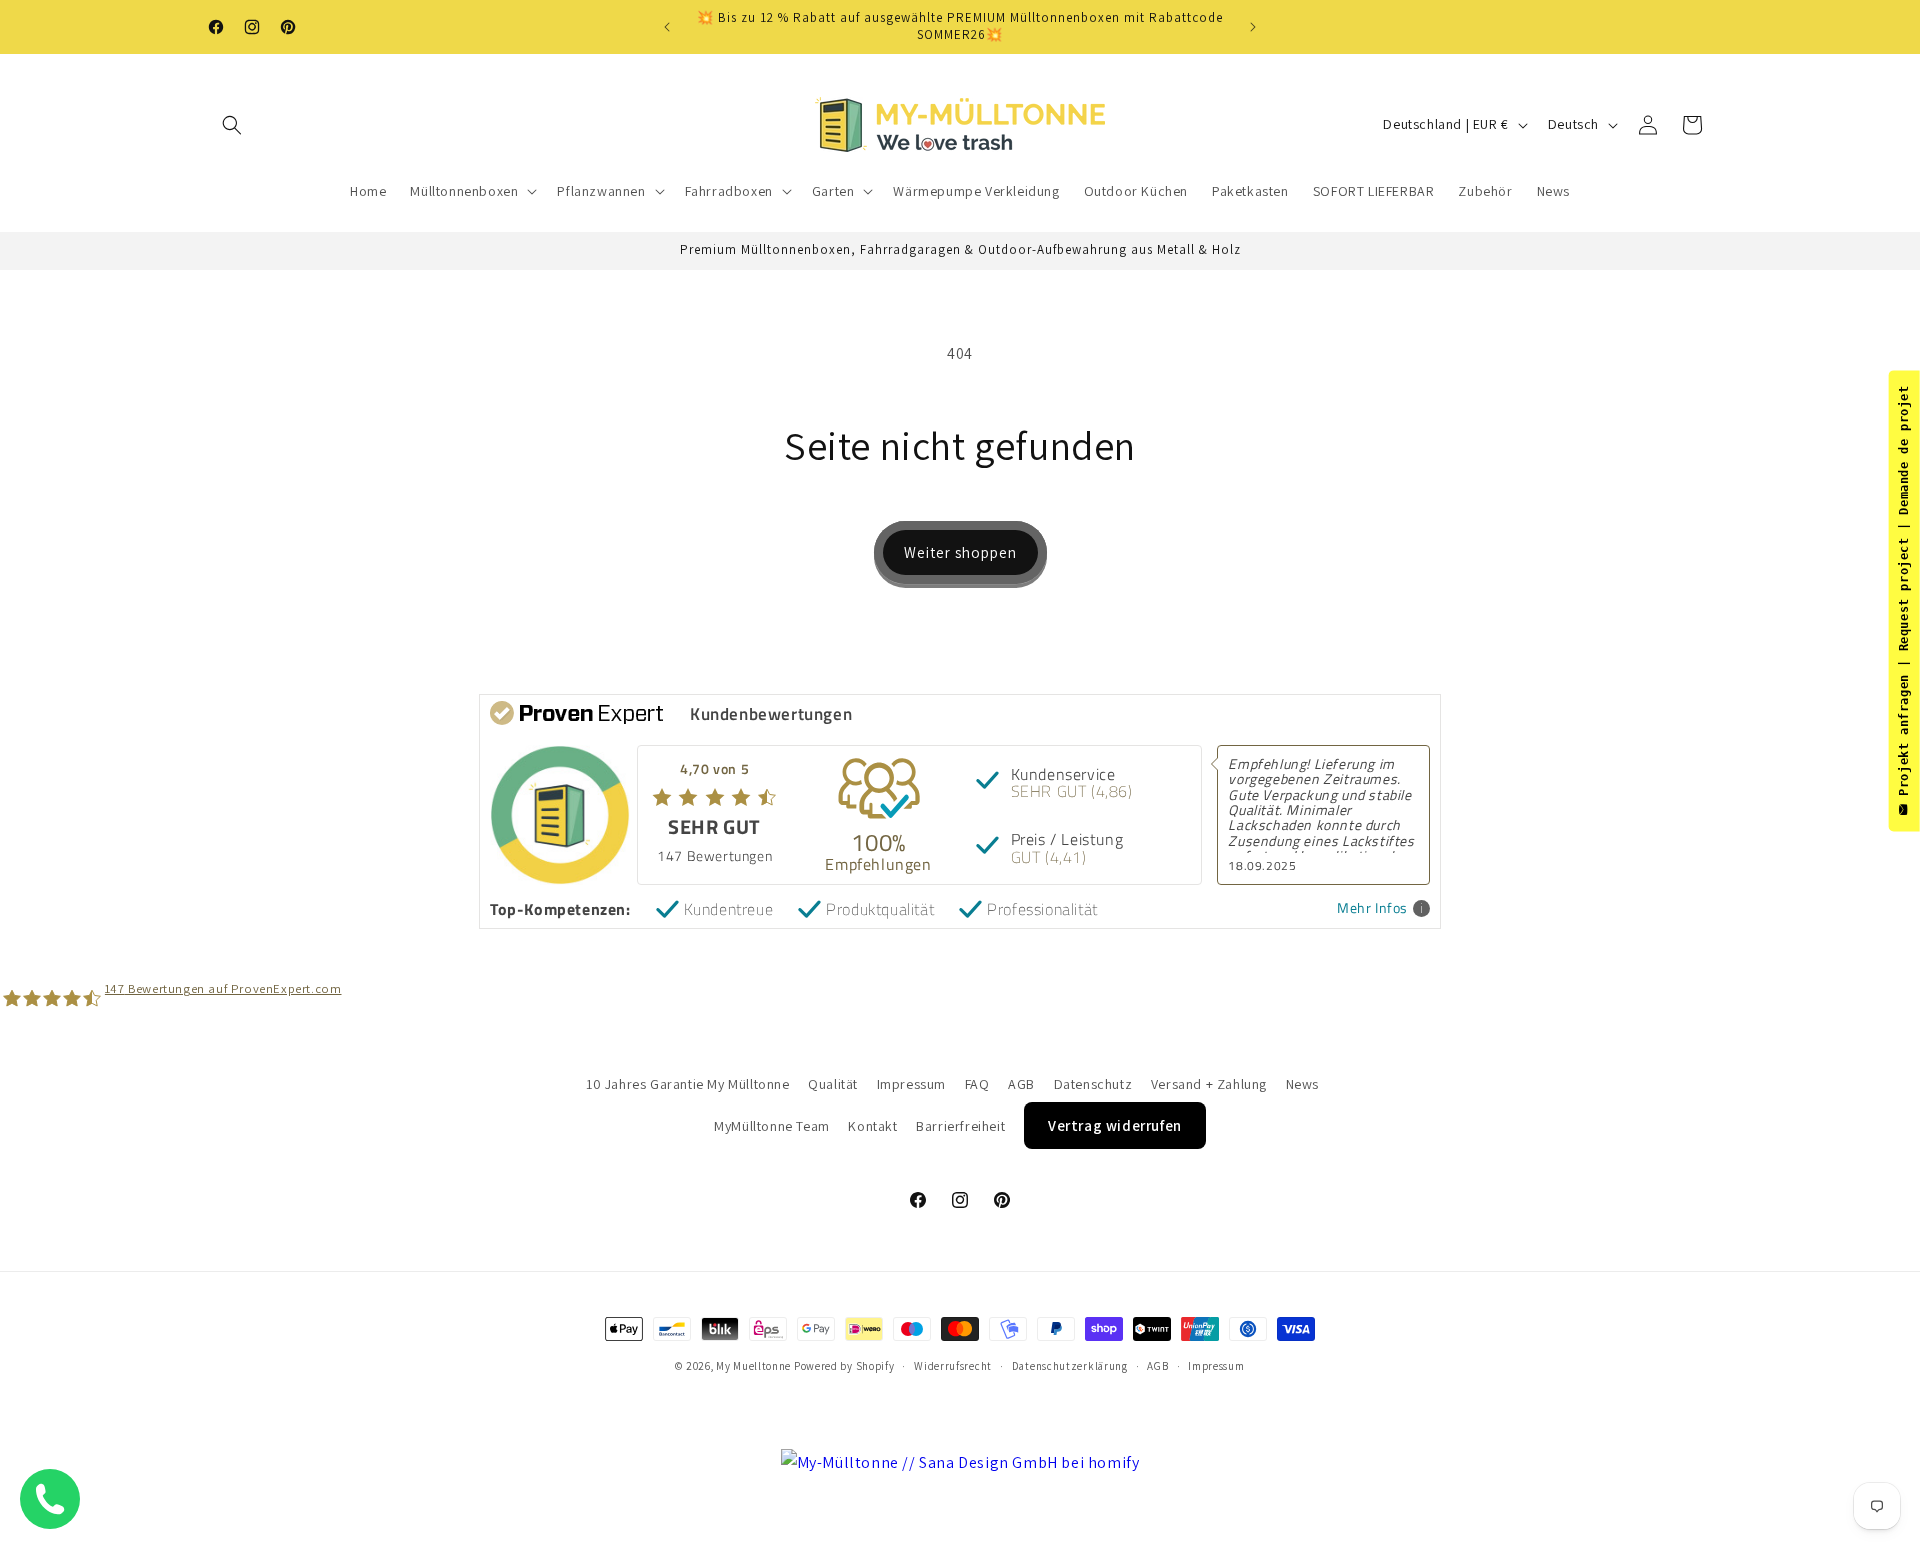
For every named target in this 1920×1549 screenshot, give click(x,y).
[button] (232, 125)
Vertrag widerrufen (1115, 1125)
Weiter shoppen (960, 552)
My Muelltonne (753, 1366)
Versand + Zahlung (1209, 1084)
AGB (1021, 1084)
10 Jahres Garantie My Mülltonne (688, 1084)
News (1302, 1084)
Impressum (911, 1084)
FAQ (977, 1084)
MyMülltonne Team (772, 1126)
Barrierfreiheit (960, 1126)
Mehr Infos (1372, 908)
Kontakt (872, 1126)
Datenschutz (1093, 1084)
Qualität (833, 1084)
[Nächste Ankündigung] (1253, 27)
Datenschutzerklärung (1070, 1366)
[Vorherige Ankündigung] (667, 27)
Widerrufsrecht (953, 1366)
